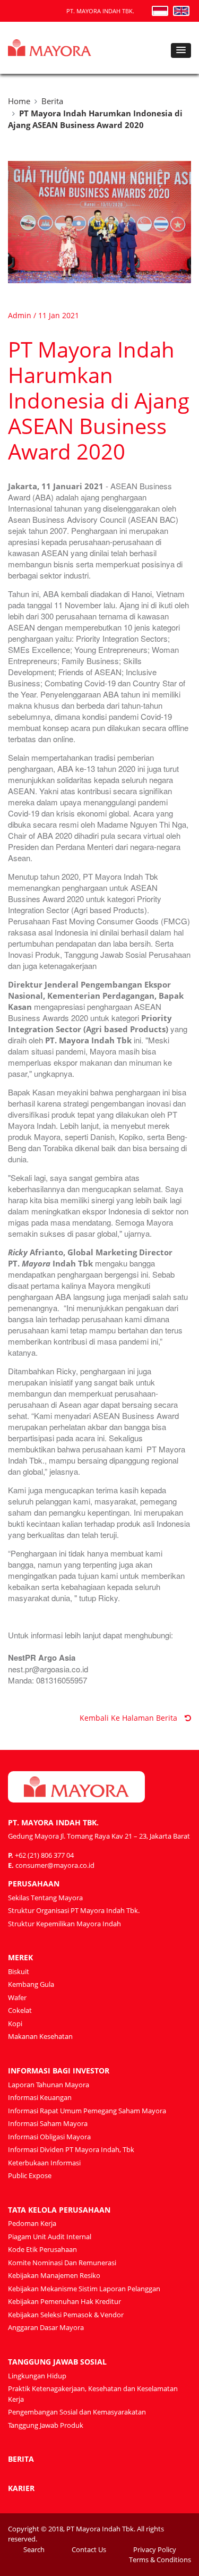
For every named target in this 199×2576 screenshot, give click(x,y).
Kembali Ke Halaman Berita (129, 1718)
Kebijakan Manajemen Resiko (54, 2275)
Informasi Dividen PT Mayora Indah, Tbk (71, 2149)
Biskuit (19, 1971)
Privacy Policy (155, 2549)
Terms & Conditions (160, 2560)
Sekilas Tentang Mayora (45, 1898)
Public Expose (30, 2175)
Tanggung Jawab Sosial (57, 2362)
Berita (52, 101)
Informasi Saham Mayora (48, 2123)
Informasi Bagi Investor (59, 2071)
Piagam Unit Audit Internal (50, 2237)
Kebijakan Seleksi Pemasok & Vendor (66, 2315)
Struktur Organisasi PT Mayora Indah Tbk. (74, 1910)
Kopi (15, 2024)
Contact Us (89, 2549)
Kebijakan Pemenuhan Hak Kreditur (64, 2301)
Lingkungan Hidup (37, 2376)
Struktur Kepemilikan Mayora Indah (64, 1924)
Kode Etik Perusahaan (42, 2249)
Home (19, 101)
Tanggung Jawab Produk (46, 2425)
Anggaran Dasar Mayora (46, 2327)
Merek (20, 1957)
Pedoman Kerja (32, 2223)
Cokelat (20, 2010)
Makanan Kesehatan (40, 2036)
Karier (21, 2488)
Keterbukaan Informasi (44, 2163)
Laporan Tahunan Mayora (49, 2085)
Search (34, 2549)
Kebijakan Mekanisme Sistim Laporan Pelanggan (84, 2289)
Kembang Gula (31, 1984)
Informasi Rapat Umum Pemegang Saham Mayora (87, 2111)
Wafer (17, 1997)
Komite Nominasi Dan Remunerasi (62, 2263)
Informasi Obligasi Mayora (49, 2137)
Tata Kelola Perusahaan (59, 2210)
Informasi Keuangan (40, 2097)
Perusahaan (34, 1884)
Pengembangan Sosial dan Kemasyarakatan (77, 2412)
